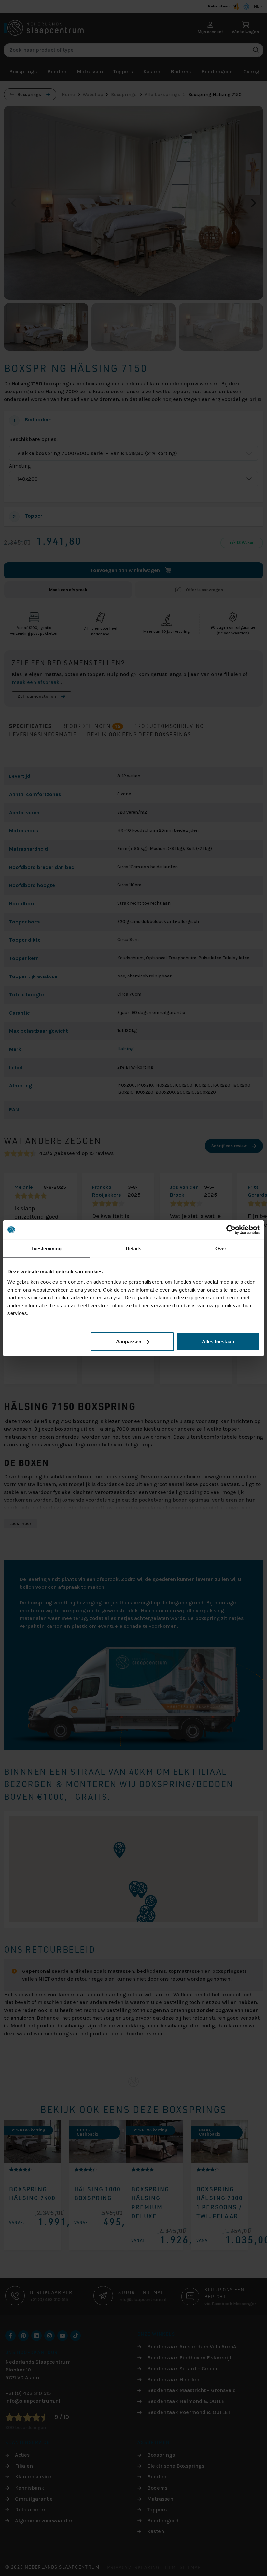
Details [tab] (134, 1248)
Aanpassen (129, 1341)
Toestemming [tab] (46, 1248)
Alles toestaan (218, 1341)
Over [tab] (221, 1248)
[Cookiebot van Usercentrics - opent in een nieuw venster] (231, 1230)
